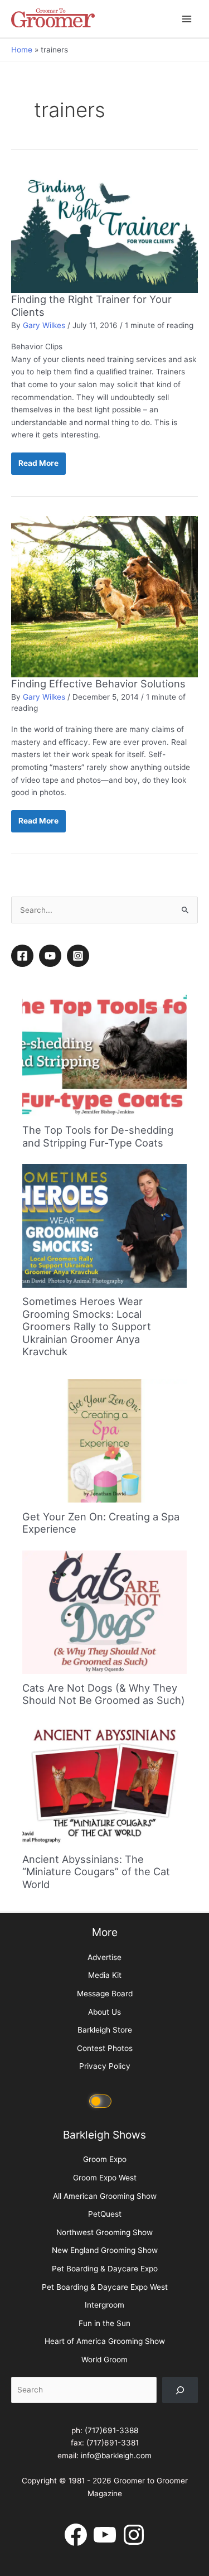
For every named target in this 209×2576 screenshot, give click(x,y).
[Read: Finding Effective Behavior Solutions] (104, 596)
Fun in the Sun (104, 2323)
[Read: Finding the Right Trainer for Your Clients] (104, 230)
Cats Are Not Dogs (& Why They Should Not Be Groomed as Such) (104, 1694)
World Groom (104, 2360)
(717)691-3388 (111, 2430)
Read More (38, 466)
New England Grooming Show (105, 2250)
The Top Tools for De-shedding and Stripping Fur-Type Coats (98, 1136)
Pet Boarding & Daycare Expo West (105, 2287)
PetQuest (105, 2214)
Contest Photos (105, 2048)
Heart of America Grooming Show (105, 2341)
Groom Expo (105, 2159)
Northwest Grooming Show (104, 2232)
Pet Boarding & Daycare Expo (105, 2269)
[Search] (180, 2390)
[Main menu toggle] (187, 19)
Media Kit (105, 1975)
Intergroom (104, 2305)
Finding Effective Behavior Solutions (98, 683)
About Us (104, 2012)
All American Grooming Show (105, 2196)
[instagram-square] (80, 956)
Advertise (104, 1957)
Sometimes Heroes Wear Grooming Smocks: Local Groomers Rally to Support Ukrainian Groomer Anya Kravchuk (87, 1326)
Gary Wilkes (44, 325)
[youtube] (52, 956)
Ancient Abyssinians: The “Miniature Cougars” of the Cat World (96, 1872)
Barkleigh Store (105, 2030)
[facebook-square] (24, 956)
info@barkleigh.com (116, 2455)
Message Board (105, 1994)
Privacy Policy (105, 2066)
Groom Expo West (105, 2178)
